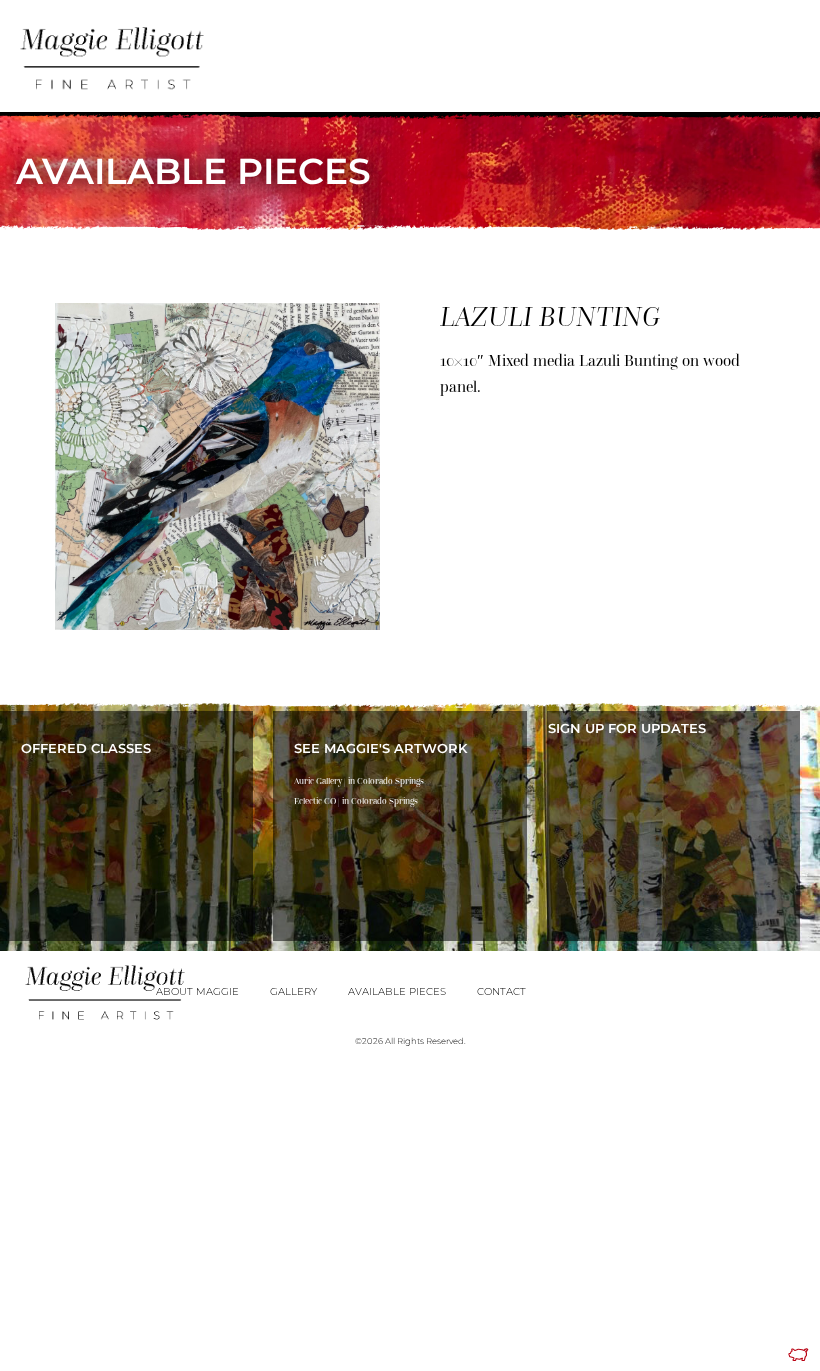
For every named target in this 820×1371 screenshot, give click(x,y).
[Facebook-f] (763, 46)
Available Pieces (397, 991)
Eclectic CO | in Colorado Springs (356, 800)
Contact (501, 991)
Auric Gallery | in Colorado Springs (359, 780)
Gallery (293, 991)
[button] (725, 49)
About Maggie (197, 991)
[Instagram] (791, 46)
